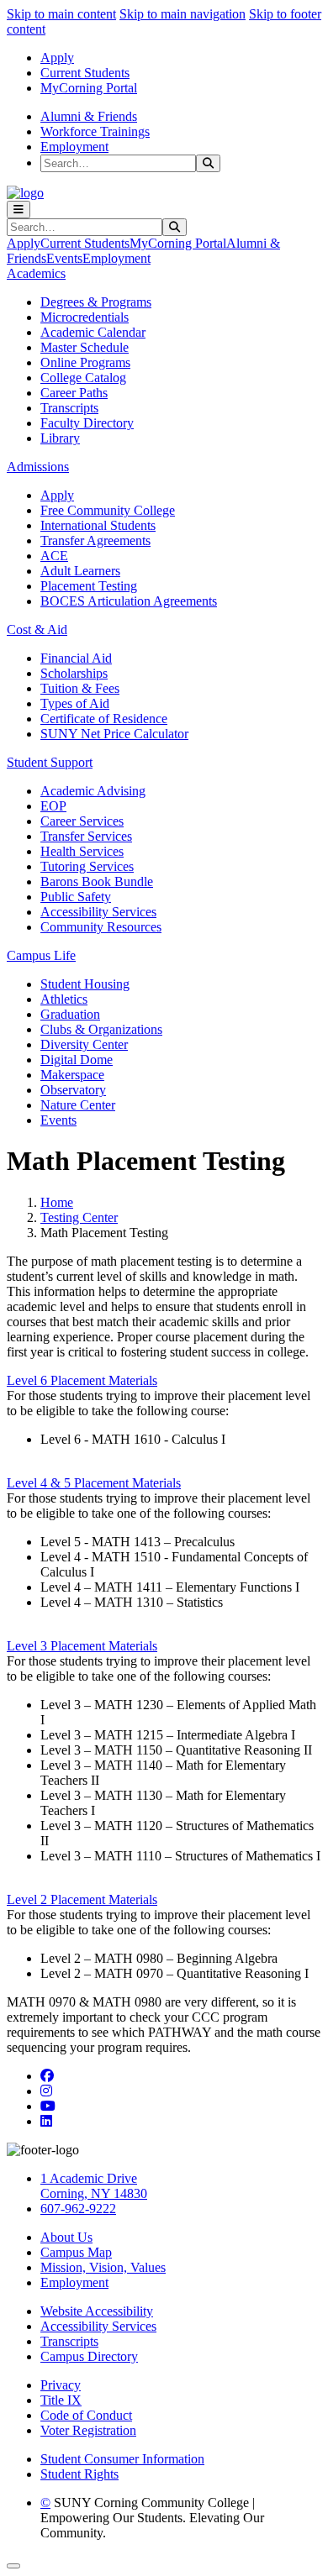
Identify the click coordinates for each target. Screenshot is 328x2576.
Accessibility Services (98, 912)
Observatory (73, 1090)
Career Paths (74, 393)
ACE (54, 556)
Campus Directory (89, 2356)
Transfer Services (86, 836)
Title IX (61, 2400)
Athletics (64, 999)
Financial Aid (76, 658)
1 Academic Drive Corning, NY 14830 (94, 2186)
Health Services (82, 851)
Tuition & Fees (80, 688)
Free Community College (108, 510)
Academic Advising (93, 791)
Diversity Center (84, 1044)
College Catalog (83, 378)
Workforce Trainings (95, 131)
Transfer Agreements (95, 540)
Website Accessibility (97, 2311)
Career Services (82, 821)
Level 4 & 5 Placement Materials (94, 1483)
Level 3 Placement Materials (82, 1646)
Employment (74, 147)
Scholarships (74, 673)
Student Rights (79, 2474)
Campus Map (76, 2252)
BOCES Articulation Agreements (129, 601)
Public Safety (76, 897)
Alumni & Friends (89, 116)
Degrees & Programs (96, 302)
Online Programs (85, 362)
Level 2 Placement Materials (82, 1899)
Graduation (70, 1014)
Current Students (85, 73)
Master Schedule (85, 347)
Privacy (61, 2385)
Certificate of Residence (104, 719)
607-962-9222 (78, 2209)
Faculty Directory (87, 423)
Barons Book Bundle (97, 881)
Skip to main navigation (183, 14)
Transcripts (69, 408)
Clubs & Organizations (101, 1029)
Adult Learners (80, 571)
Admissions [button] (38, 467)
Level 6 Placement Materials (82, 1380)
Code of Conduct (86, 2415)
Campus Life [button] (41, 955)
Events (64, 258)
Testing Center (79, 1217)
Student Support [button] (50, 762)
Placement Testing (89, 586)
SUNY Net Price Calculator (114, 734)
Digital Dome (77, 1060)
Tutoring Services (87, 866)
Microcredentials (85, 317)
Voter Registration (88, 2430)
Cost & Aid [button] (37, 630)
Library (60, 438)
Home (57, 1202)
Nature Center (78, 1105)
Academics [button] (36, 273)
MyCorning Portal (89, 88)
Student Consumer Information (122, 2459)
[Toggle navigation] (19, 210)
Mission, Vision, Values (103, 2267)
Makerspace (72, 1075)
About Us (66, 2237)
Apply (57, 58)
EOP (53, 806)
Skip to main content (61, 14)
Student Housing (85, 984)
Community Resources (101, 927)
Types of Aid (75, 703)
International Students (98, 525)
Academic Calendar (93, 332)
